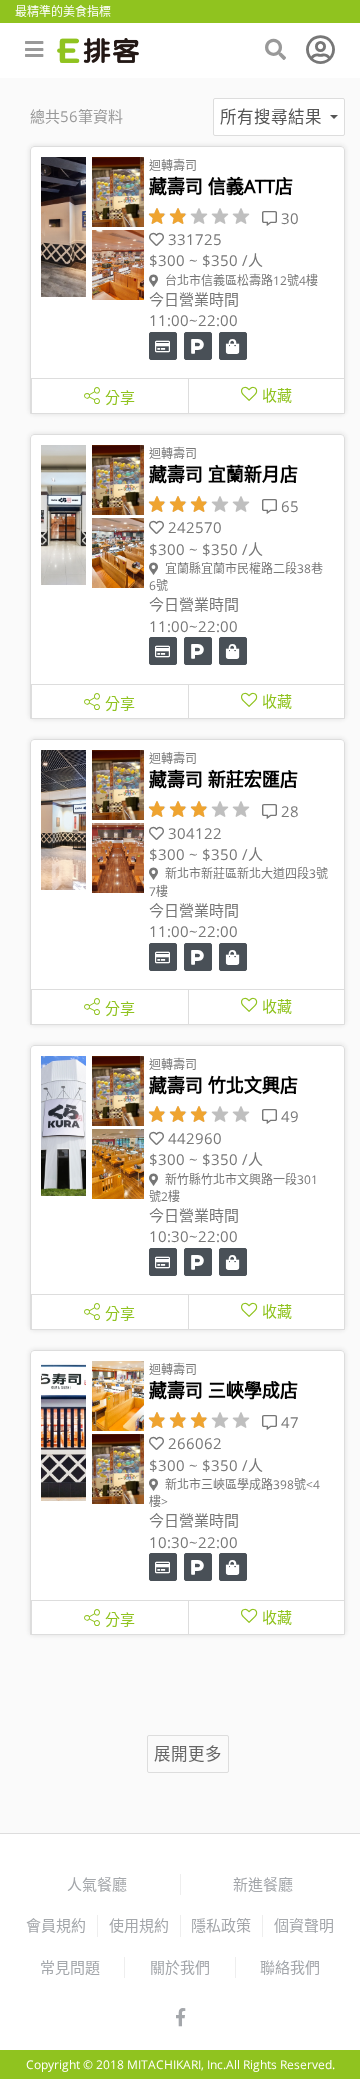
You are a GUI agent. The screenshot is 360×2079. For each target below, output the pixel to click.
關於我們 (180, 1967)
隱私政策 (221, 1925)
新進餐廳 (263, 1884)
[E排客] (98, 50)
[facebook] (180, 2018)
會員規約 (56, 1925)
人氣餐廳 (97, 1884)
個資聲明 (304, 1925)
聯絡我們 (290, 1967)
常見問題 (70, 1967)
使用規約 (139, 1925)
